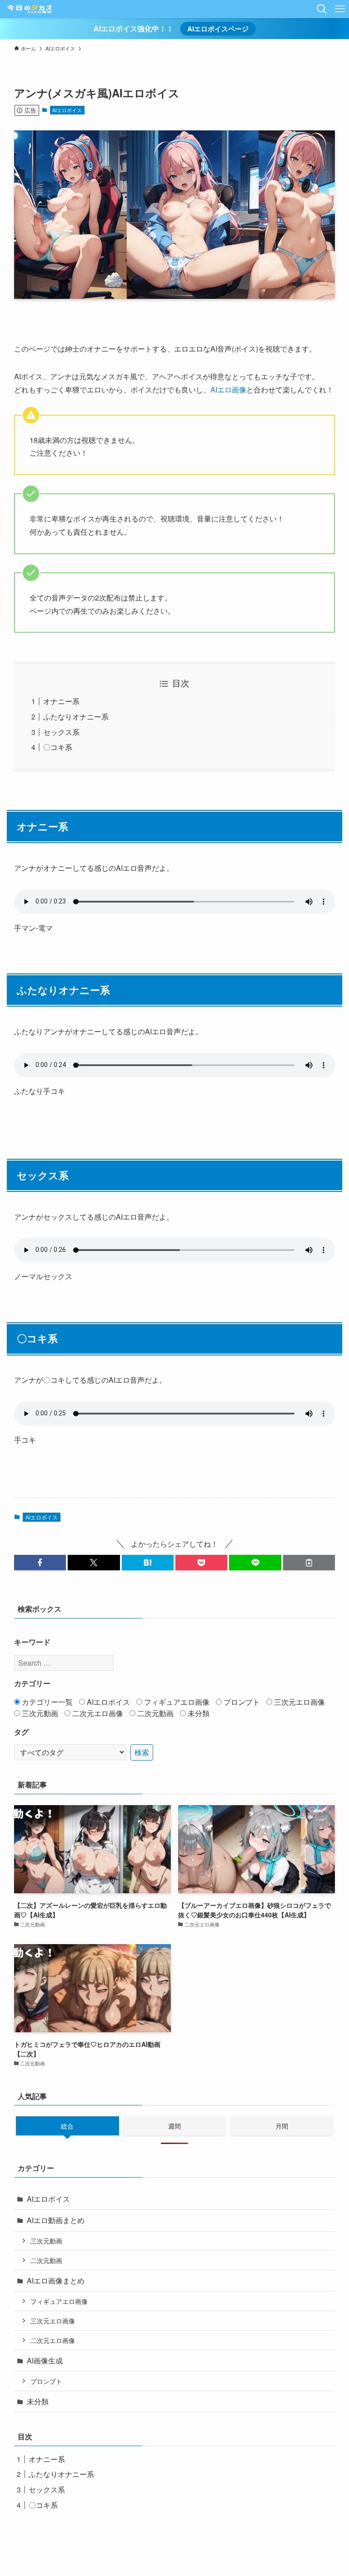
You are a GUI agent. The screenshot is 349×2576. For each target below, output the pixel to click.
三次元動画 (39, 1713)
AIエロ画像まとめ (56, 2281)
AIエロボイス (67, 110)
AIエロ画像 (228, 390)
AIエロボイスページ (218, 29)
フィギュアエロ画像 (176, 1702)
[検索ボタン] (322, 9)
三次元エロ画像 (299, 1702)
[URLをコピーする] (309, 1563)
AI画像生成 (45, 2360)
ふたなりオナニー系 (76, 717)
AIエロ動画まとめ (56, 2220)
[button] (40, 1563)
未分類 (198, 1713)
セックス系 (61, 732)
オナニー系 (61, 701)
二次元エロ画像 (97, 1713)
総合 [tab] (67, 2126)
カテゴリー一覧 (46, 1702)
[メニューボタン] (340, 9)
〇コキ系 (58, 747)
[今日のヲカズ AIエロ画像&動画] (30, 9)
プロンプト (241, 1702)
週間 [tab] (174, 2126)
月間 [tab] (282, 2126)
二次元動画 (155, 1713)
